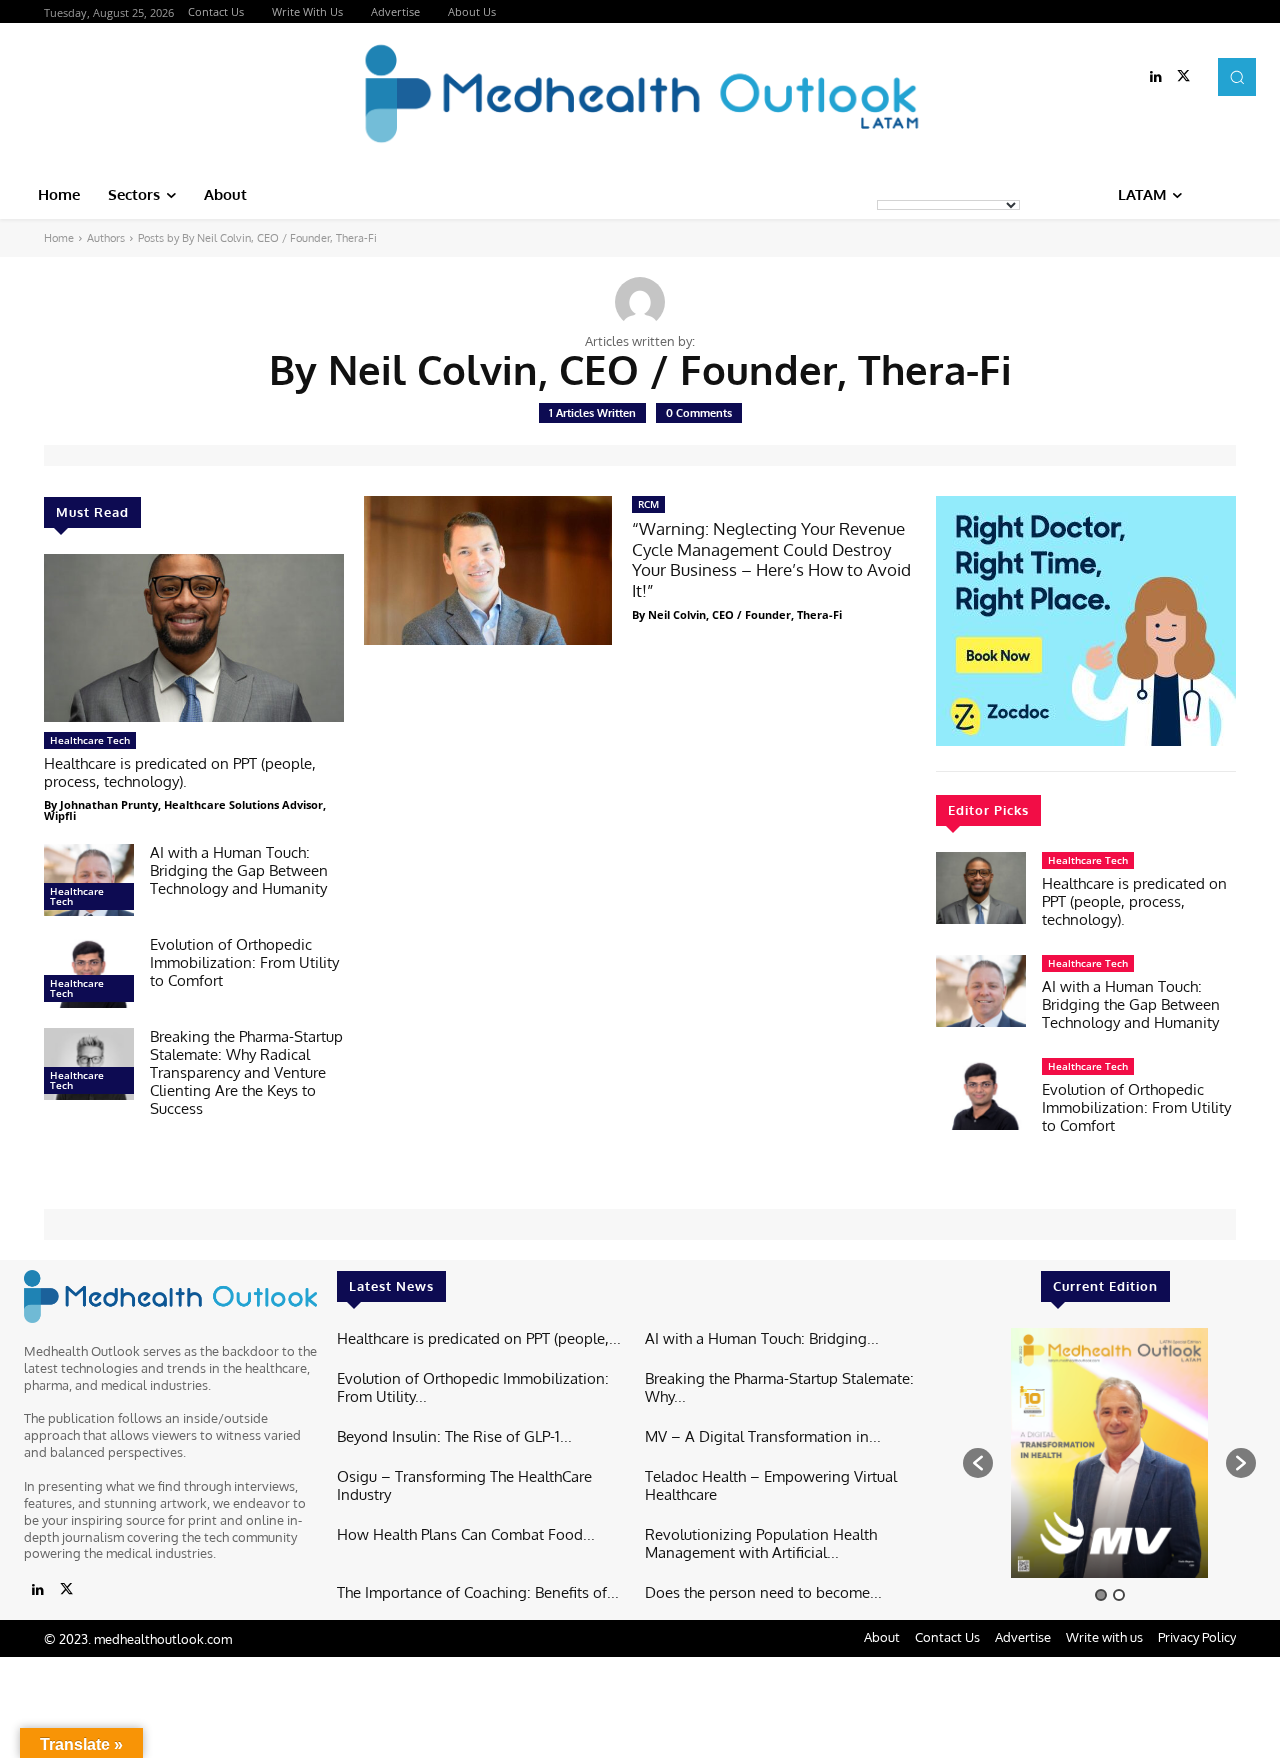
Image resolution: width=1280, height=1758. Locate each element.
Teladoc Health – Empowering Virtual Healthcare (771, 1485)
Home (59, 238)
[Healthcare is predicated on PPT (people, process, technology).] (194, 638)
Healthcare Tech (90, 740)
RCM (648, 504)
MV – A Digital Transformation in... (763, 1436)
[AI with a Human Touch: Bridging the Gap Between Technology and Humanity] (89, 880)
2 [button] (1119, 1595)
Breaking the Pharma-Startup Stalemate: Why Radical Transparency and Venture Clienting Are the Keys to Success (246, 1072)
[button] (1237, 77)
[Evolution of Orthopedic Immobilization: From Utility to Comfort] (89, 972)
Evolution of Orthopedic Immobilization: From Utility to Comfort (244, 962)
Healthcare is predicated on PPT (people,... (479, 1338)
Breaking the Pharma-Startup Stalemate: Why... (779, 1387)
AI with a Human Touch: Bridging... (762, 1338)
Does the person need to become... (763, 1592)
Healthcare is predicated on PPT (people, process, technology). (180, 772)
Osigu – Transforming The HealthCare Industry (464, 1485)
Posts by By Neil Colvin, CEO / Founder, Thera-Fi (257, 238)
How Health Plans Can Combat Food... (466, 1534)
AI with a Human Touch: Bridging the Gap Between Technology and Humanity (239, 870)
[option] (1109, 1453)
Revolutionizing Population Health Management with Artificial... (761, 1543)
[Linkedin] (1156, 77)
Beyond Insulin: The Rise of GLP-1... (454, 1436)
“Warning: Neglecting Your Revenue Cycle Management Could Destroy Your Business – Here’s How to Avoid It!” (771, 559)
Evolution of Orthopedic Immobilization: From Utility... (473, 1387)
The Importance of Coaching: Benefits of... (478, 1592)
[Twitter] (1184, 77)
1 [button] (1101, 1595)
